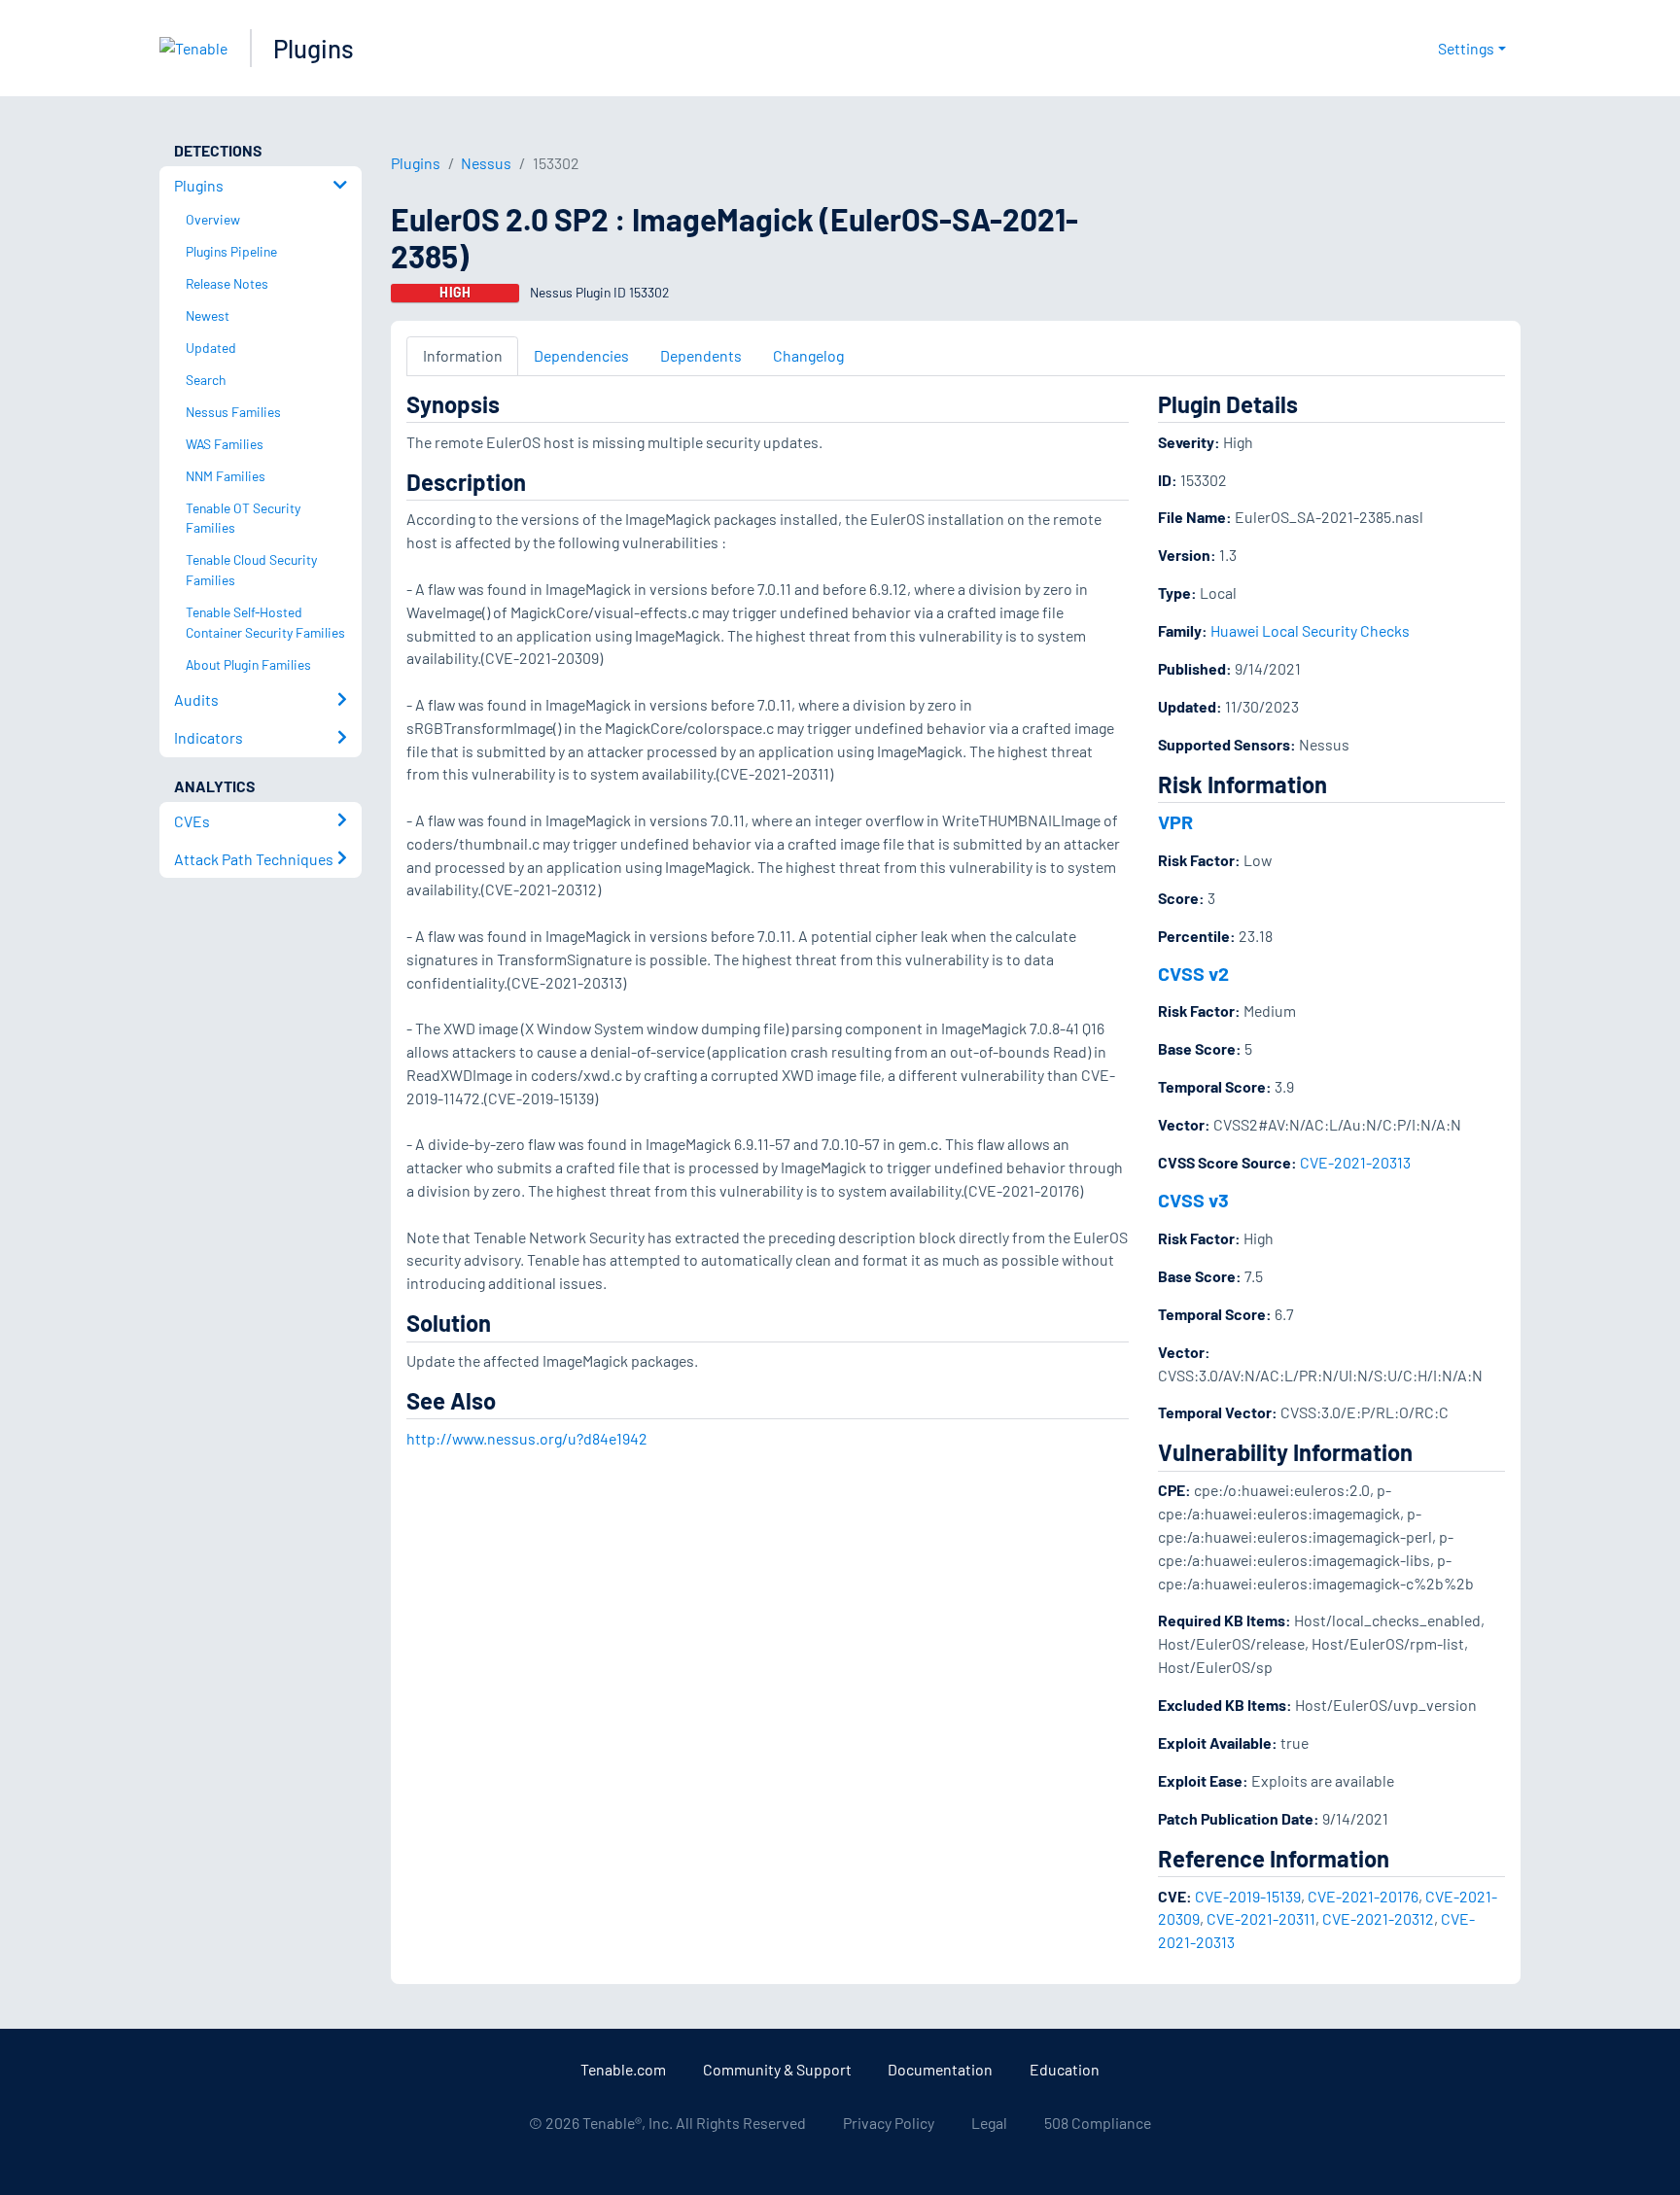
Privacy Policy (889, 2123)
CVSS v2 (1193, 973)
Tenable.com (623, 2069)
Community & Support (777, 2069)
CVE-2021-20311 (1261, 1918)
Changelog (808, 355)
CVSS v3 (1193, 1200)
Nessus (486, 163)
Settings (1466, 48)
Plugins (314, 48)
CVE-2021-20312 (1378, 1918)
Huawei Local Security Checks (1310, 630)
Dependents (701, 355)
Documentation (940, 2069)
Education (1065, 2069)
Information (463, 355)
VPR (1175, 821)
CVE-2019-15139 (1248, 1896)
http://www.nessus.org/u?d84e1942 (527, 1438)
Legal (989, 2123)
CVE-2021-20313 (1355, 1162)
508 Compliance (1098, 2123)
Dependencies (581, 355)
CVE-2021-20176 (1363, 1896)
